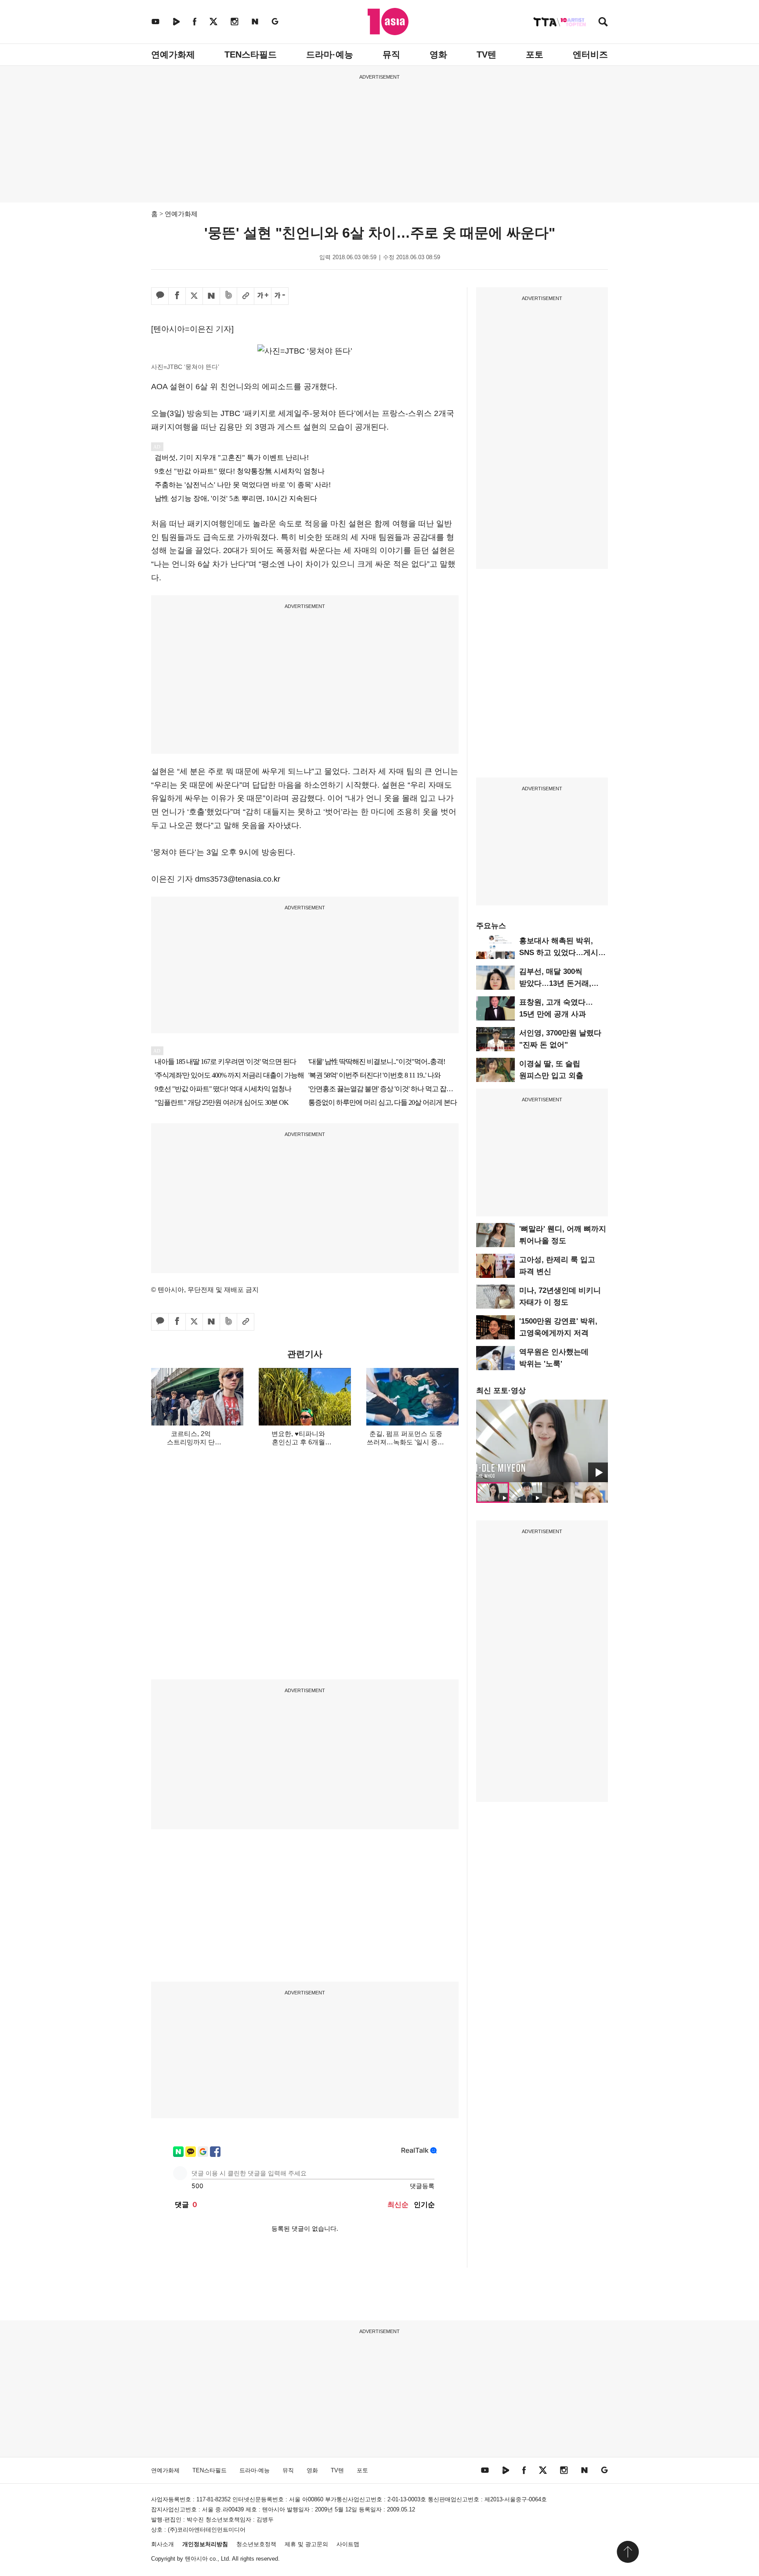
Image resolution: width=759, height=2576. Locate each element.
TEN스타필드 (251, 54)
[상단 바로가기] (628, 2552)
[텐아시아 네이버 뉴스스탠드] (255, 21)
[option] (542, 1441)
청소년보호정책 (256, 2544)
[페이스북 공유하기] (177, 296)
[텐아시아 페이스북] (195, 21)
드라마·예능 (330, 54)
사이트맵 (348, 2544)
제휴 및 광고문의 (306, 2544)
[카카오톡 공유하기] (160, 296)
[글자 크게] (263, 296)
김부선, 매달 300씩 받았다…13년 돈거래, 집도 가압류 (555, 983)
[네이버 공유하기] (211, 296)
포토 (535, 54)
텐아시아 (196, 2559)
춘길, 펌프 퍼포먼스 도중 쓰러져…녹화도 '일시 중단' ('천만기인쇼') (406, 1442)
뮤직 (391, 54)
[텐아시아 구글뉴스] (275, 21)
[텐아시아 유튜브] (155, 21)
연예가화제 (173, 54)
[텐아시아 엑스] (213, 21)
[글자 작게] (280, 296)
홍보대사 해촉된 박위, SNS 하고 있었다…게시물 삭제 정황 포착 (562, 953)
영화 (438, 54)
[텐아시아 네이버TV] (176, 21)
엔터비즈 (590, 54)
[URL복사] (246, 296)
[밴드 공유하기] (228, 296)
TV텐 (486, 54)
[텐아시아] (388, 22)
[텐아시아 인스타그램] (235, 21)
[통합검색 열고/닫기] (603, 23)
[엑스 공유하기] (194, 296)
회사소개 (163, 2544)
